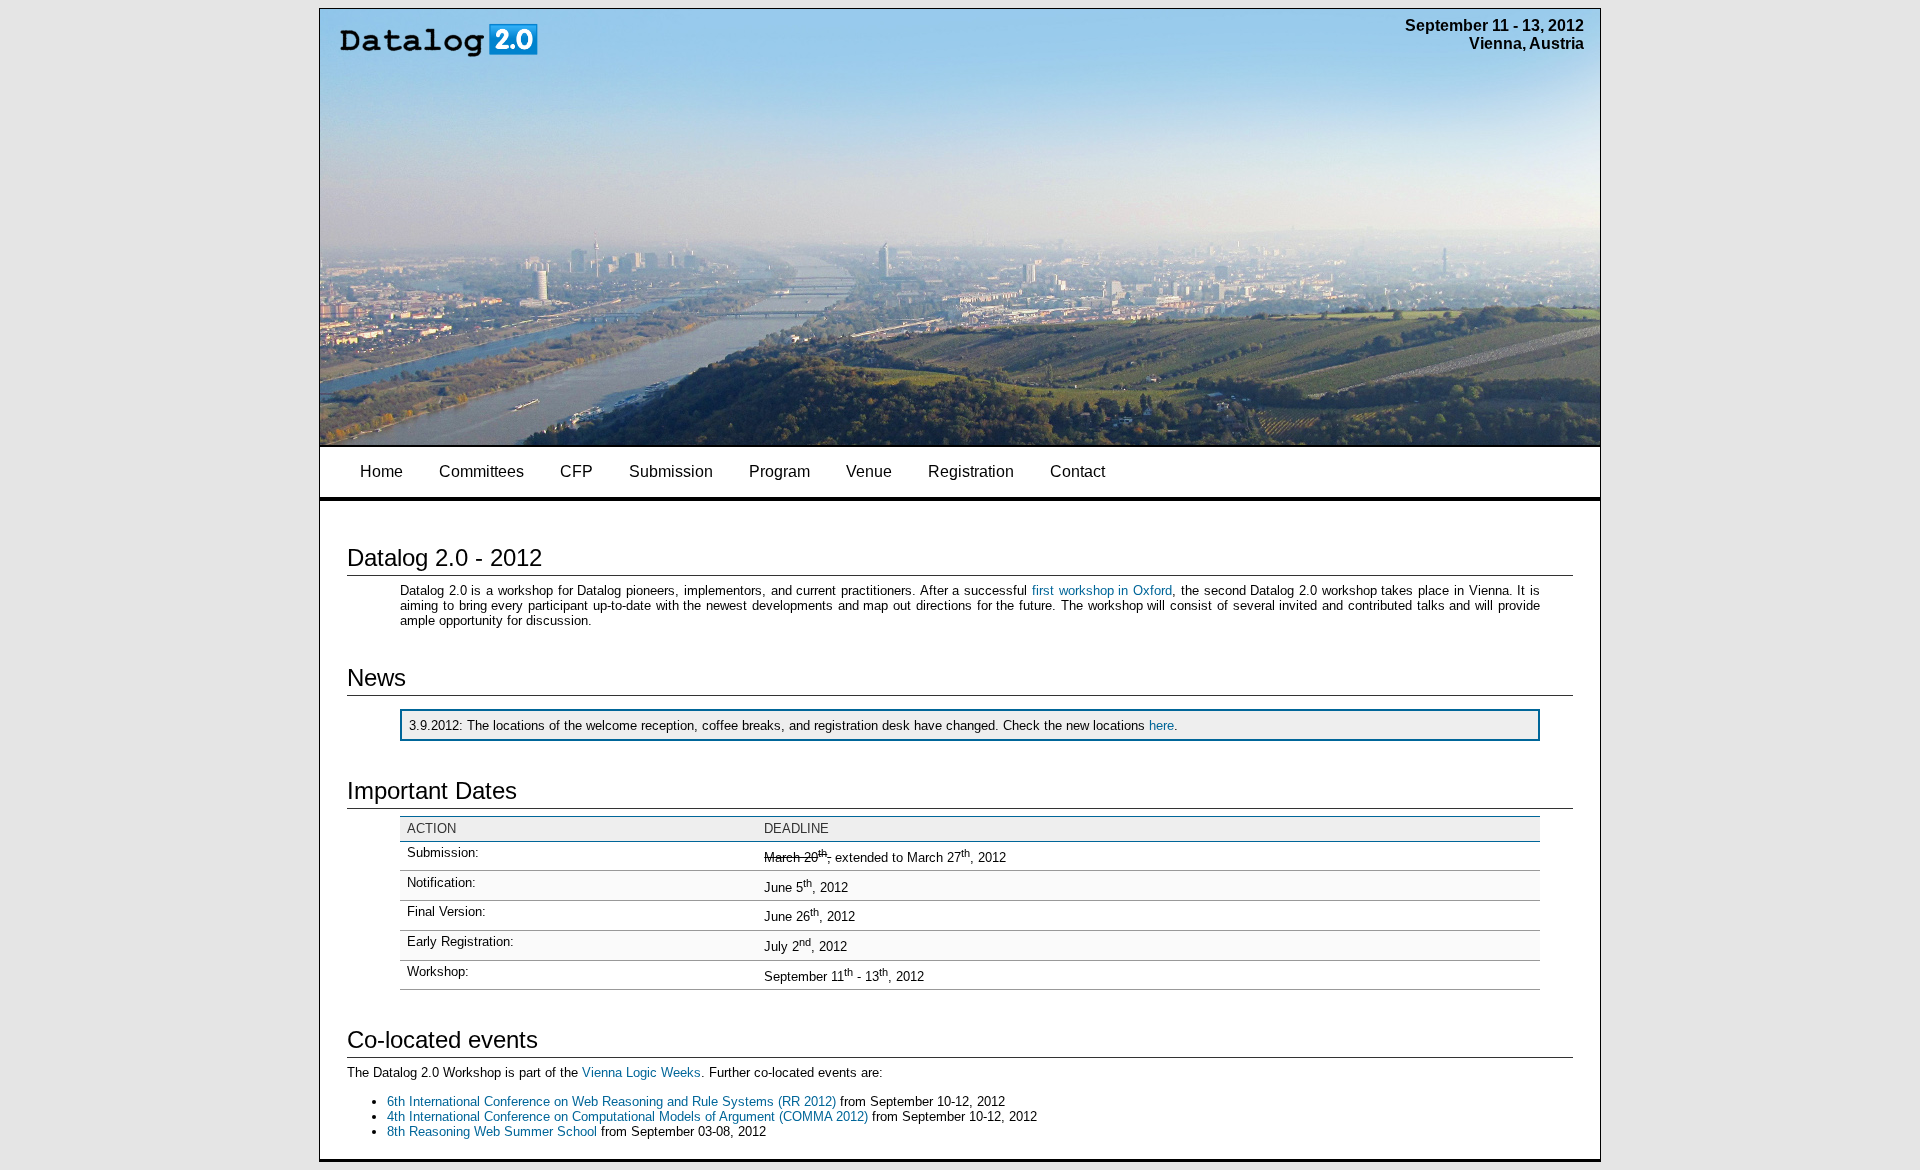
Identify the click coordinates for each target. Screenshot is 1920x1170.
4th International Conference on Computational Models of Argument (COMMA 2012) (627, 1116)
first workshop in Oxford (1102, 590)
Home (381, 471)
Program (779, 471)
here (1161, 725)
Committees (481, 471)
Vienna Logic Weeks (641, 1072)
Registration (971, 471)
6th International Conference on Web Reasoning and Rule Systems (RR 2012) (611, 1101)
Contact (1077, 471)
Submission (671, 471)
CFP (576, 471)
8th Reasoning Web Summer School (492, 1131)
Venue (869, 471)
